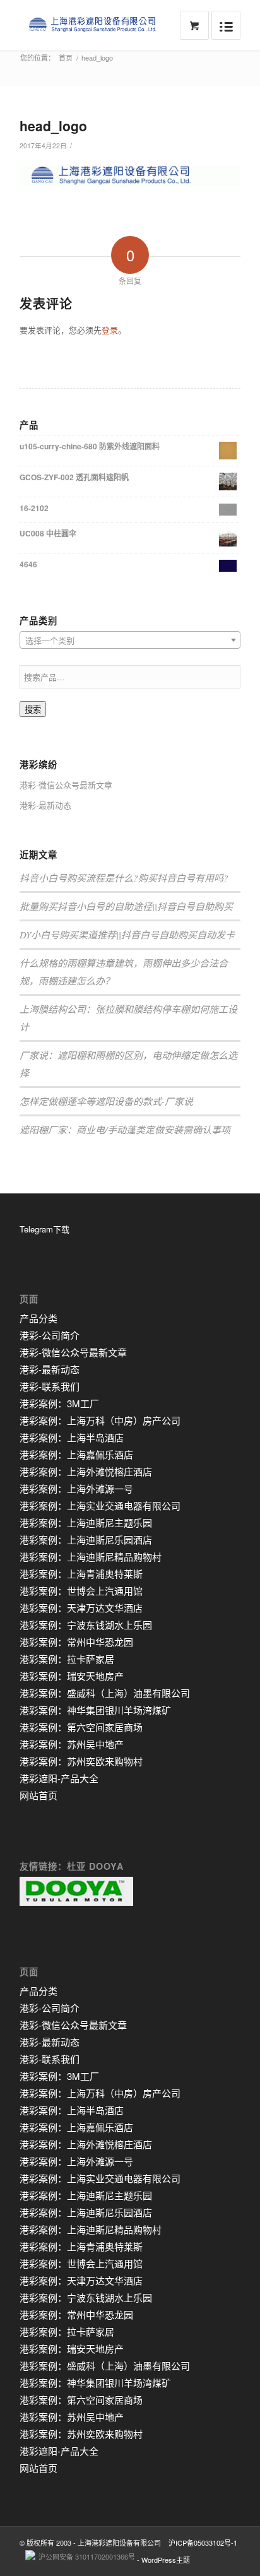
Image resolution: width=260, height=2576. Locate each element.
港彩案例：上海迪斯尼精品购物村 (91, 1557)
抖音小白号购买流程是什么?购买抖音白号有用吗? (124, 878)
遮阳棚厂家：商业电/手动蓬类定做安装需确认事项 (125, 1130)
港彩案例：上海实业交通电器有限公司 (100, 1505)
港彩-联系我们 (50, 1386)
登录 (110, 330)
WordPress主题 (166, 2560)
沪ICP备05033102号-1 (203, 2543)
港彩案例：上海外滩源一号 (76, 1488)
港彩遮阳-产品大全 (59, 1778)
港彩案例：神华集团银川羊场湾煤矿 (95, 1710)
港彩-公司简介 (50, 1335)
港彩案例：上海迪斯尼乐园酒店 (86, 1539)
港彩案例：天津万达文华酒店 (81, 1608)
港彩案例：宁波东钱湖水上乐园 (86, 1625)
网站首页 (38, 1795)
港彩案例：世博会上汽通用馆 (81, 1591)
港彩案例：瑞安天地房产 (72, 1676)
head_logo (53, 126)
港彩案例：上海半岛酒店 (72, 1437)
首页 (66, 58)
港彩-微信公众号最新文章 (66, 785)
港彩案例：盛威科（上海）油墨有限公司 (105, 1693)
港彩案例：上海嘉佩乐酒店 (76, 1454)
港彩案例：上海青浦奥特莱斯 (81, 1574)
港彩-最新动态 (45, 805)
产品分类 (38, 1318)
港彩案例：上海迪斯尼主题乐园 (86, 1522)
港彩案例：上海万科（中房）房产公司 (100, 1420)
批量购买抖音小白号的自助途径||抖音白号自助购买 (126, 906)
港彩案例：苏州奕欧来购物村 (81, 1761)
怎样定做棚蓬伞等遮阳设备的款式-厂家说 (106, 1101)
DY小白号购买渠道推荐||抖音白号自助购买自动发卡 (127, 935)
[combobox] (130, 640)
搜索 (33, 710)
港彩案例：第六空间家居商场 (81, 1727)
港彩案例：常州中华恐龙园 (76, 1642)
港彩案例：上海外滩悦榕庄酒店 (86, 1471)
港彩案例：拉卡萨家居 (67, 1659)
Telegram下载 (44, 1229)
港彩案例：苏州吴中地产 (72, 1744)
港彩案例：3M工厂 (59, 1403)
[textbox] (130, 641)
